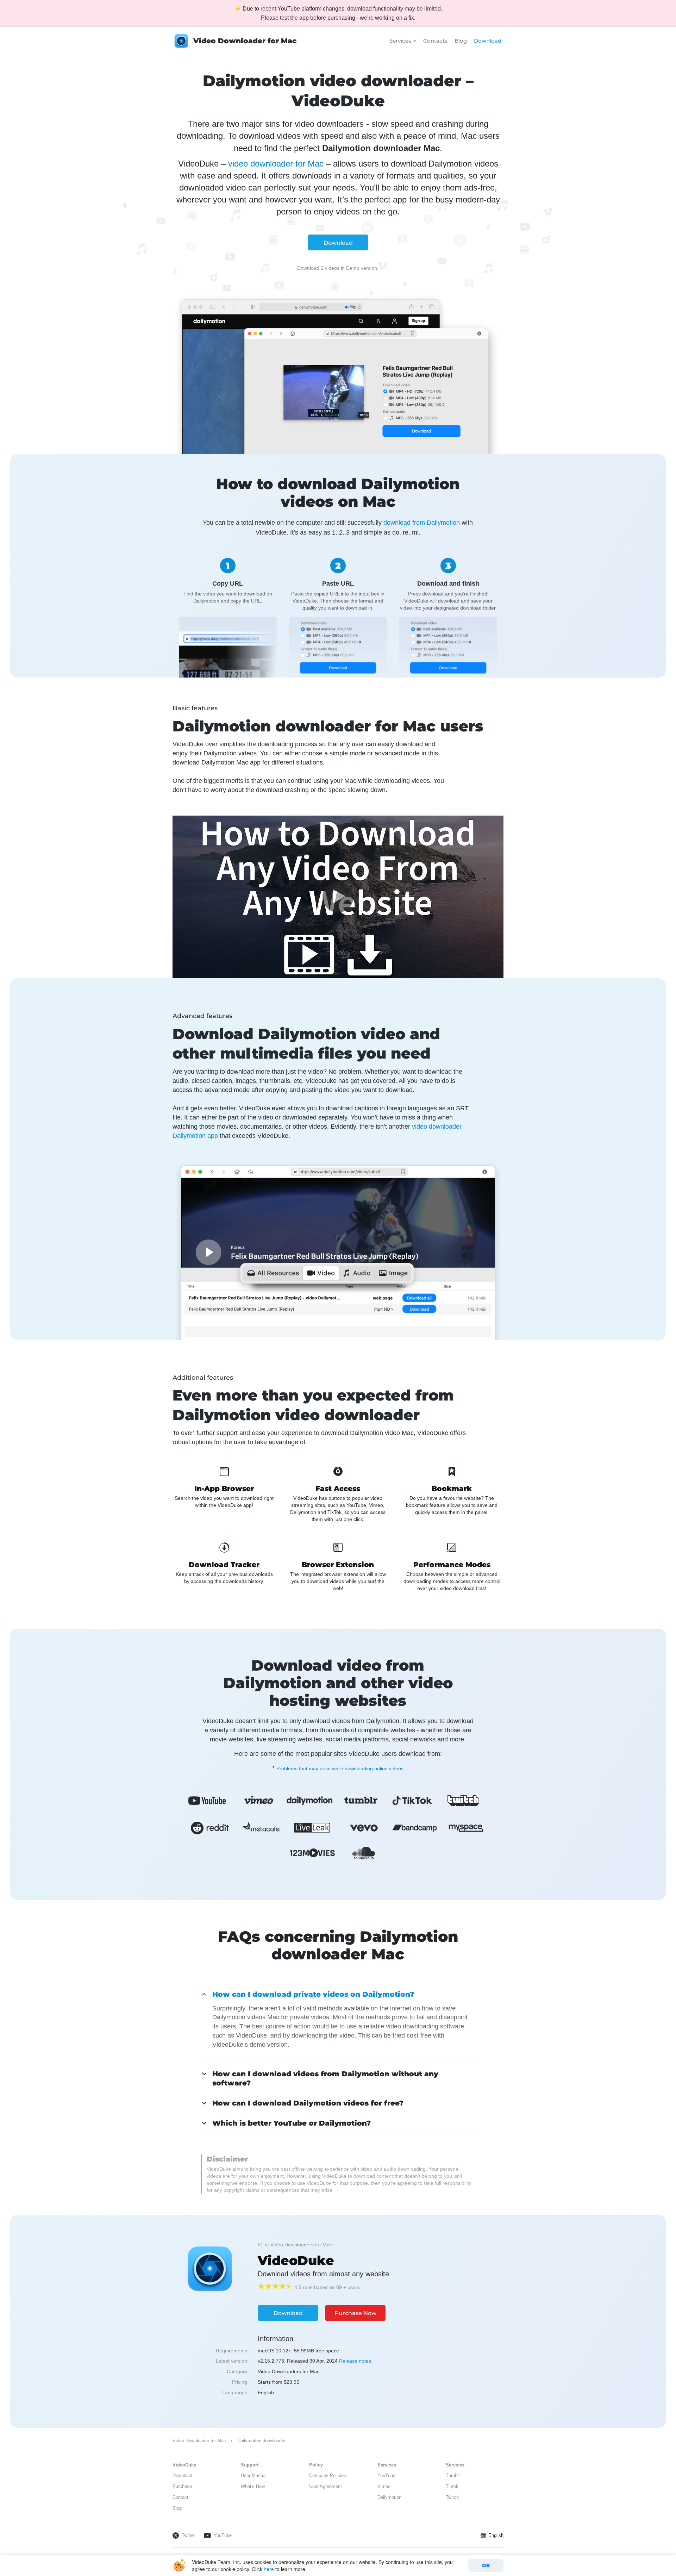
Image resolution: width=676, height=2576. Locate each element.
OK (486, 2565)
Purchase (182, 2486)
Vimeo (384, 2486)
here (269, 2569)
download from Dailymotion (422, 523)
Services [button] (401, 41)
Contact (180, 2497)
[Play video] (338, 897)
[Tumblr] (361, 1801)
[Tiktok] (412, 1801)
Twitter (188, 2535)
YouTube (386, 2475)
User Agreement (326, 2486)
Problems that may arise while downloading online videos (340, 1769)
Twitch (452, 2497)
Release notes (355, 2361)
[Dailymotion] (309, 1801)
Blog (461, 41)
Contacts (435, 41)
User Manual (254, 2475)
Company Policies (328, 2475)
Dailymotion (389, 2497)
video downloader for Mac (276, 164)
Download (488, 41)
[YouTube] (207, 1801)
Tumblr (453, 2475)
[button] (313, 1994)
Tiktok (452, 2486)
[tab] (338, 1994)
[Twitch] (463, 1801)
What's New (253, 2486)
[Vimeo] (258, 1801)
